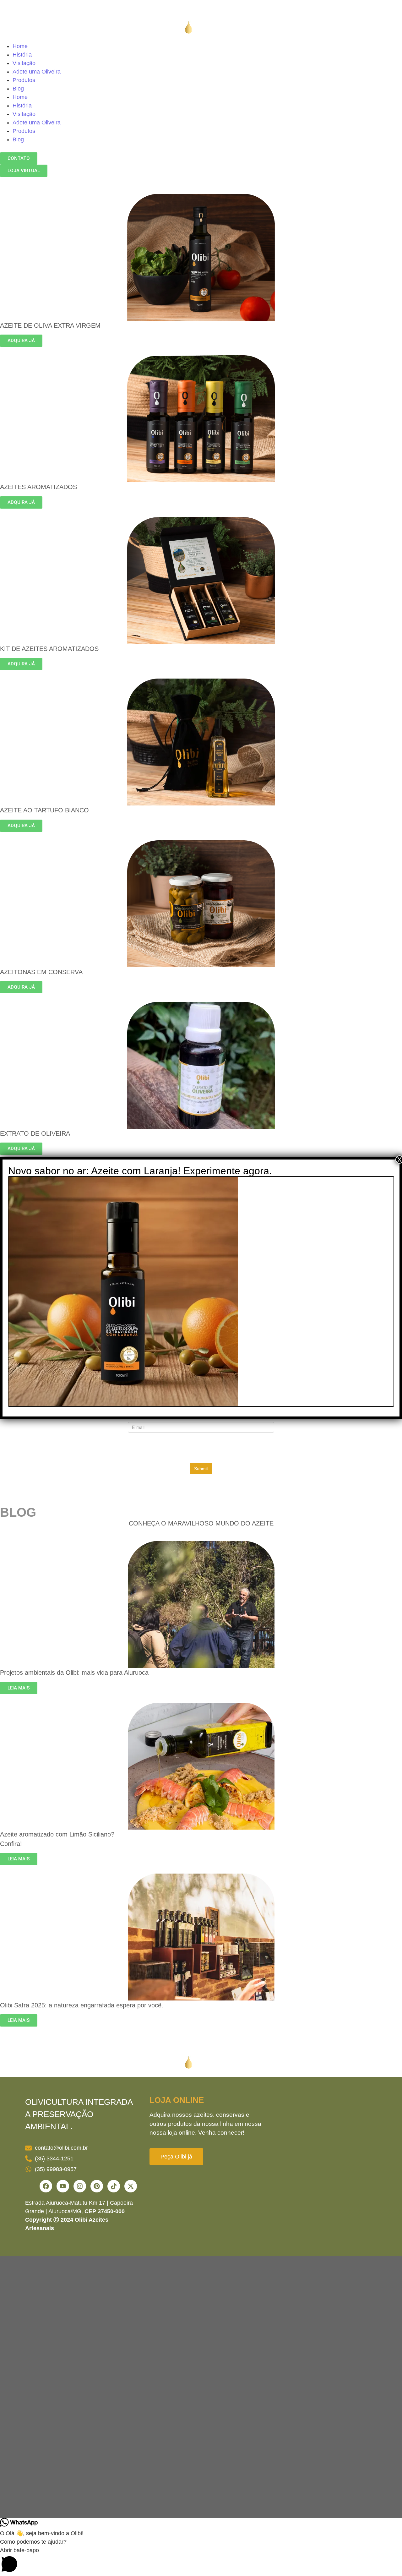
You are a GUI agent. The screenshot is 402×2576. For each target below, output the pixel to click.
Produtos (24, 80)
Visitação (24, 63)
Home (20, 46)
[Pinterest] (97, 2186)
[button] (201, 2561)
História (22, 55)
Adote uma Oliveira (37, 72)
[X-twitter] (131, 2186)
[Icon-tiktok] (114, 2186)
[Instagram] (80, 2186)
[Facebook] (46, 2186)
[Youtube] (63, 2186)
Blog (18, 89)
